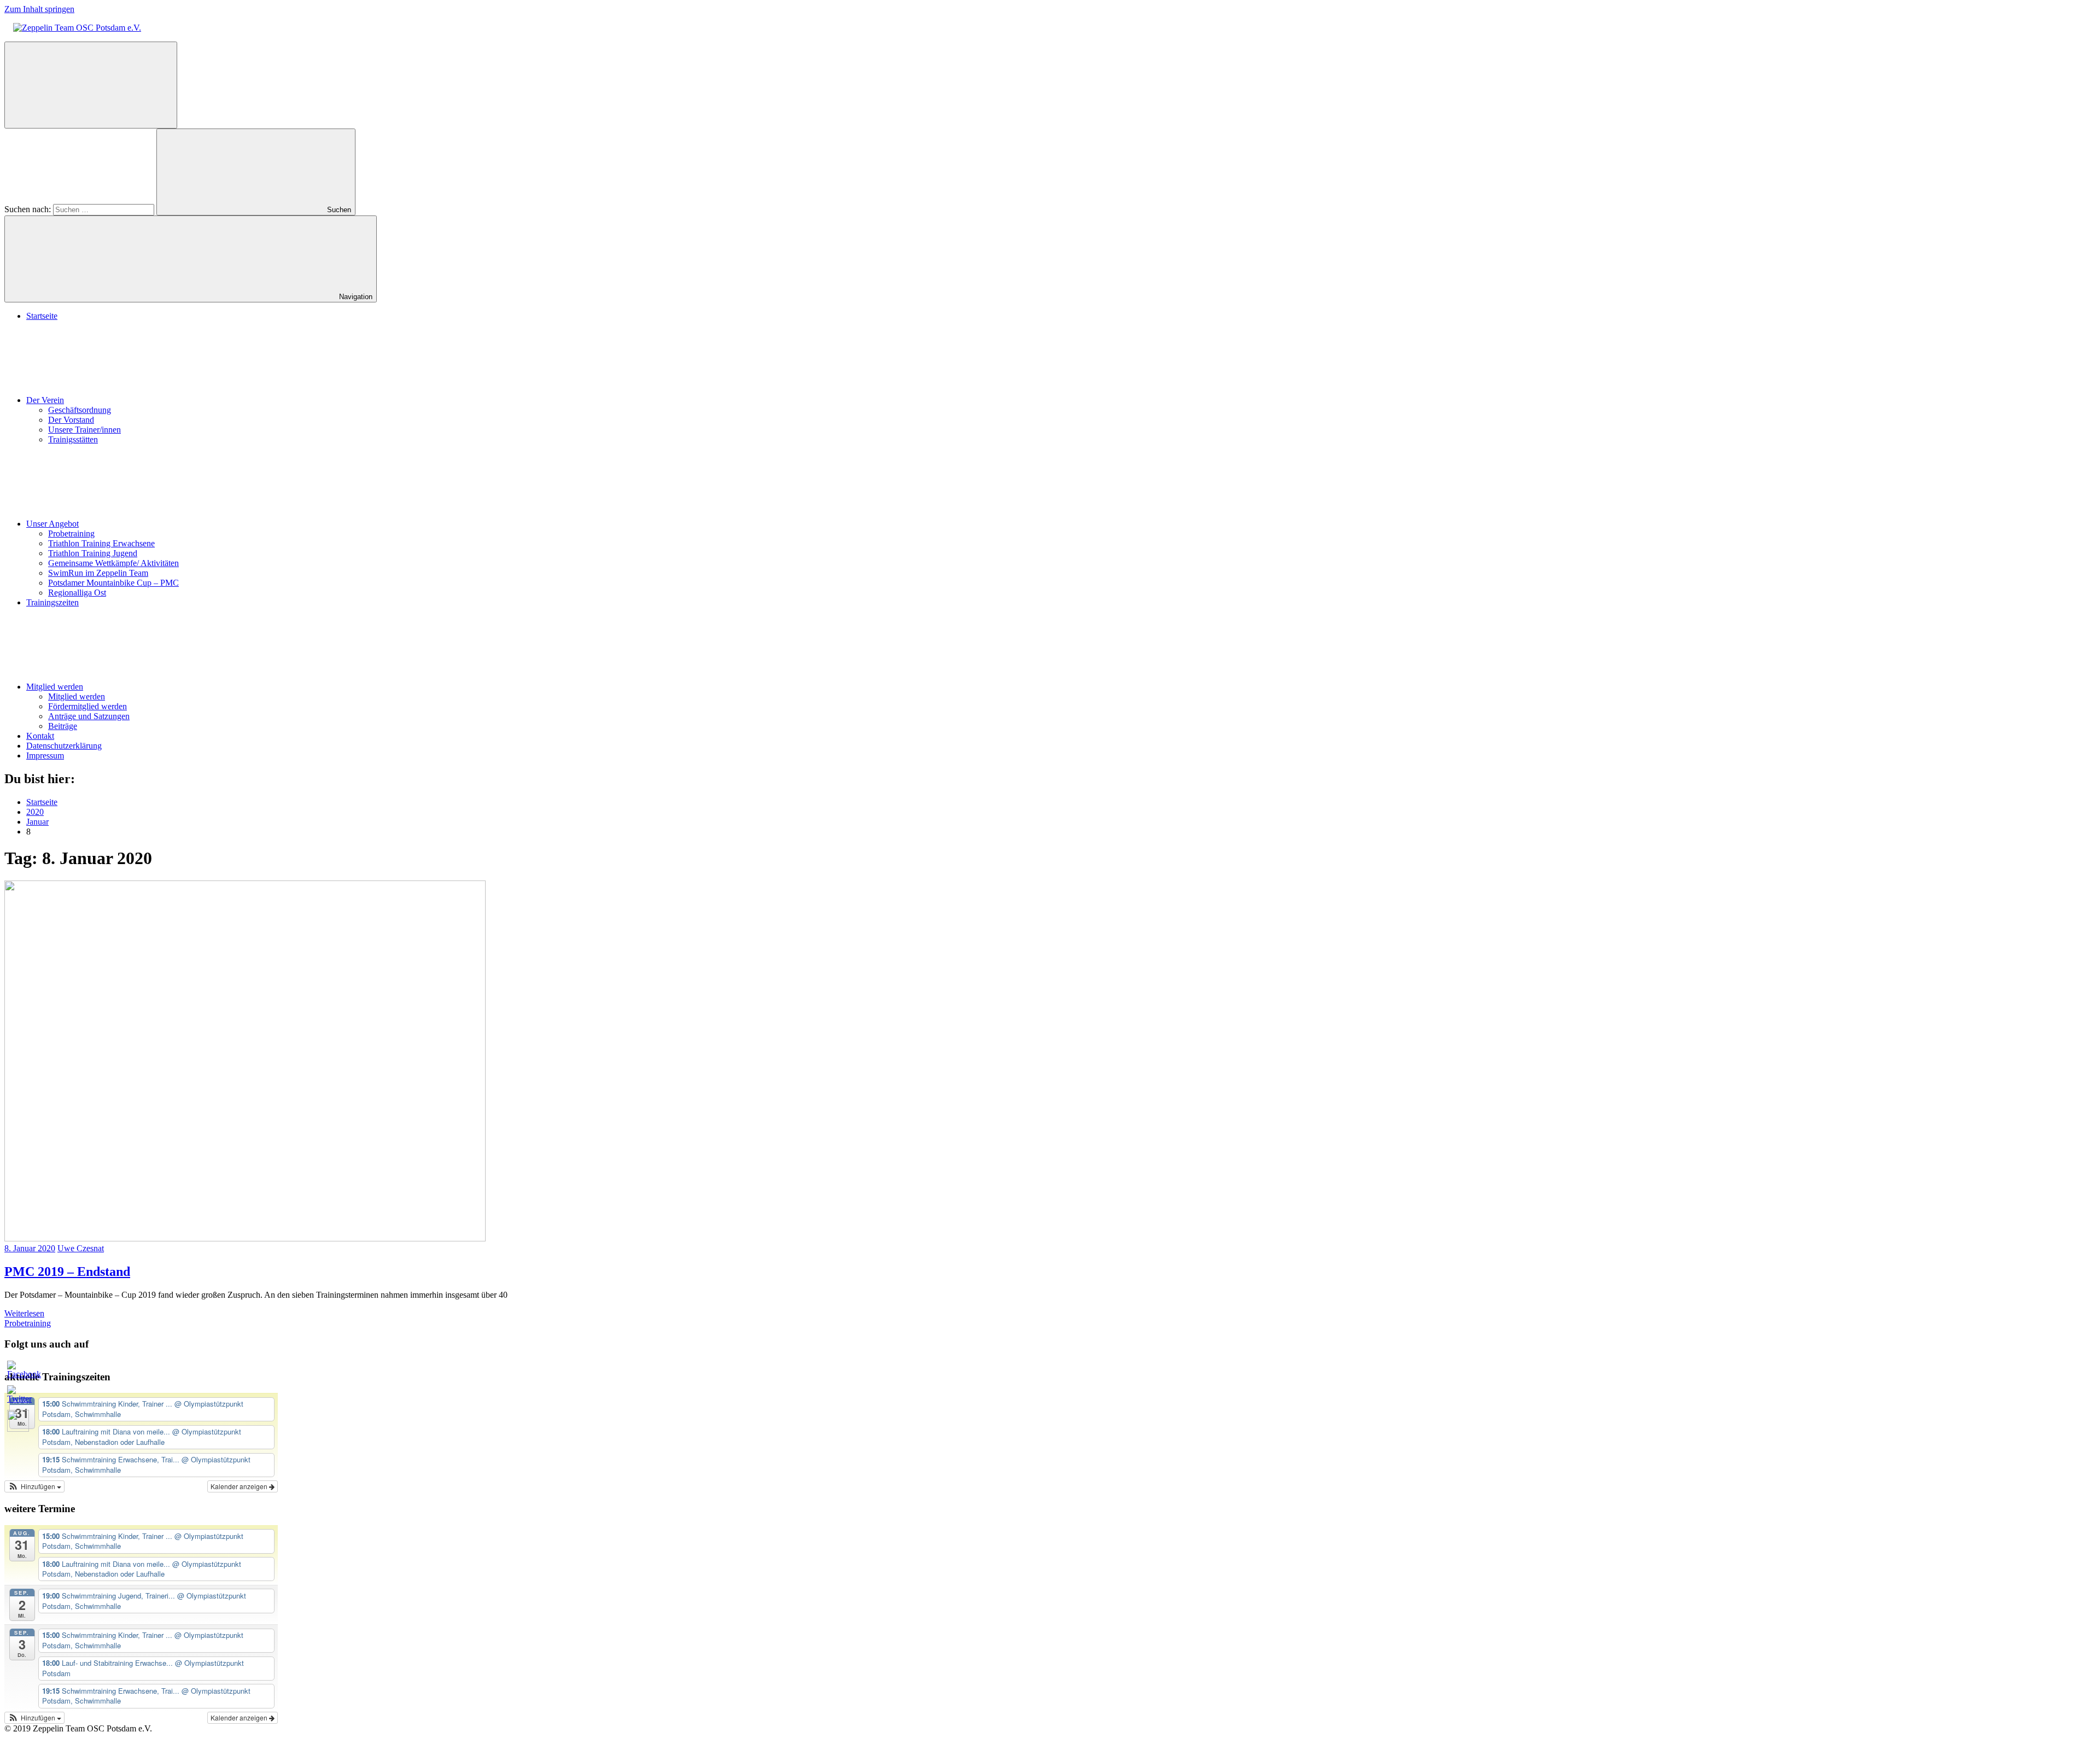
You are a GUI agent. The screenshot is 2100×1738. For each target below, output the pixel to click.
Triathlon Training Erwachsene (101, 543)
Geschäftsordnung (80, 410)
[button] (34, 1486)
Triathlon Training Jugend (93, 553)
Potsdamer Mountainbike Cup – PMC (113, 583)
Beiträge (63, 726)
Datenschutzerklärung (64, 746)
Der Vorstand (71, 420)
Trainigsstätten (73, 439)
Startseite (42, 316)
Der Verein (45, 400)
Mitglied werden (55, 687)
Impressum (45, 756)
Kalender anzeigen (240, 1486)
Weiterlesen (24, 1313)
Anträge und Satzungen (89, 716)
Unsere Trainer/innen (84, 430)
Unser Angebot (52, 524)
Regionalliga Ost (77, 593)
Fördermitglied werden (87, 706)
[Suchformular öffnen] (91, 85)
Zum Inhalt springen (39, 9)
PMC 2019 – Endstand (67, 1272)
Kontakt (40, 736)
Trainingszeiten (52, 602)
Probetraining (71, 533)
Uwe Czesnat (81, 1248)
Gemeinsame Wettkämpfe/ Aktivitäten (113, 563)
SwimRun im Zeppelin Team (98, 573)
